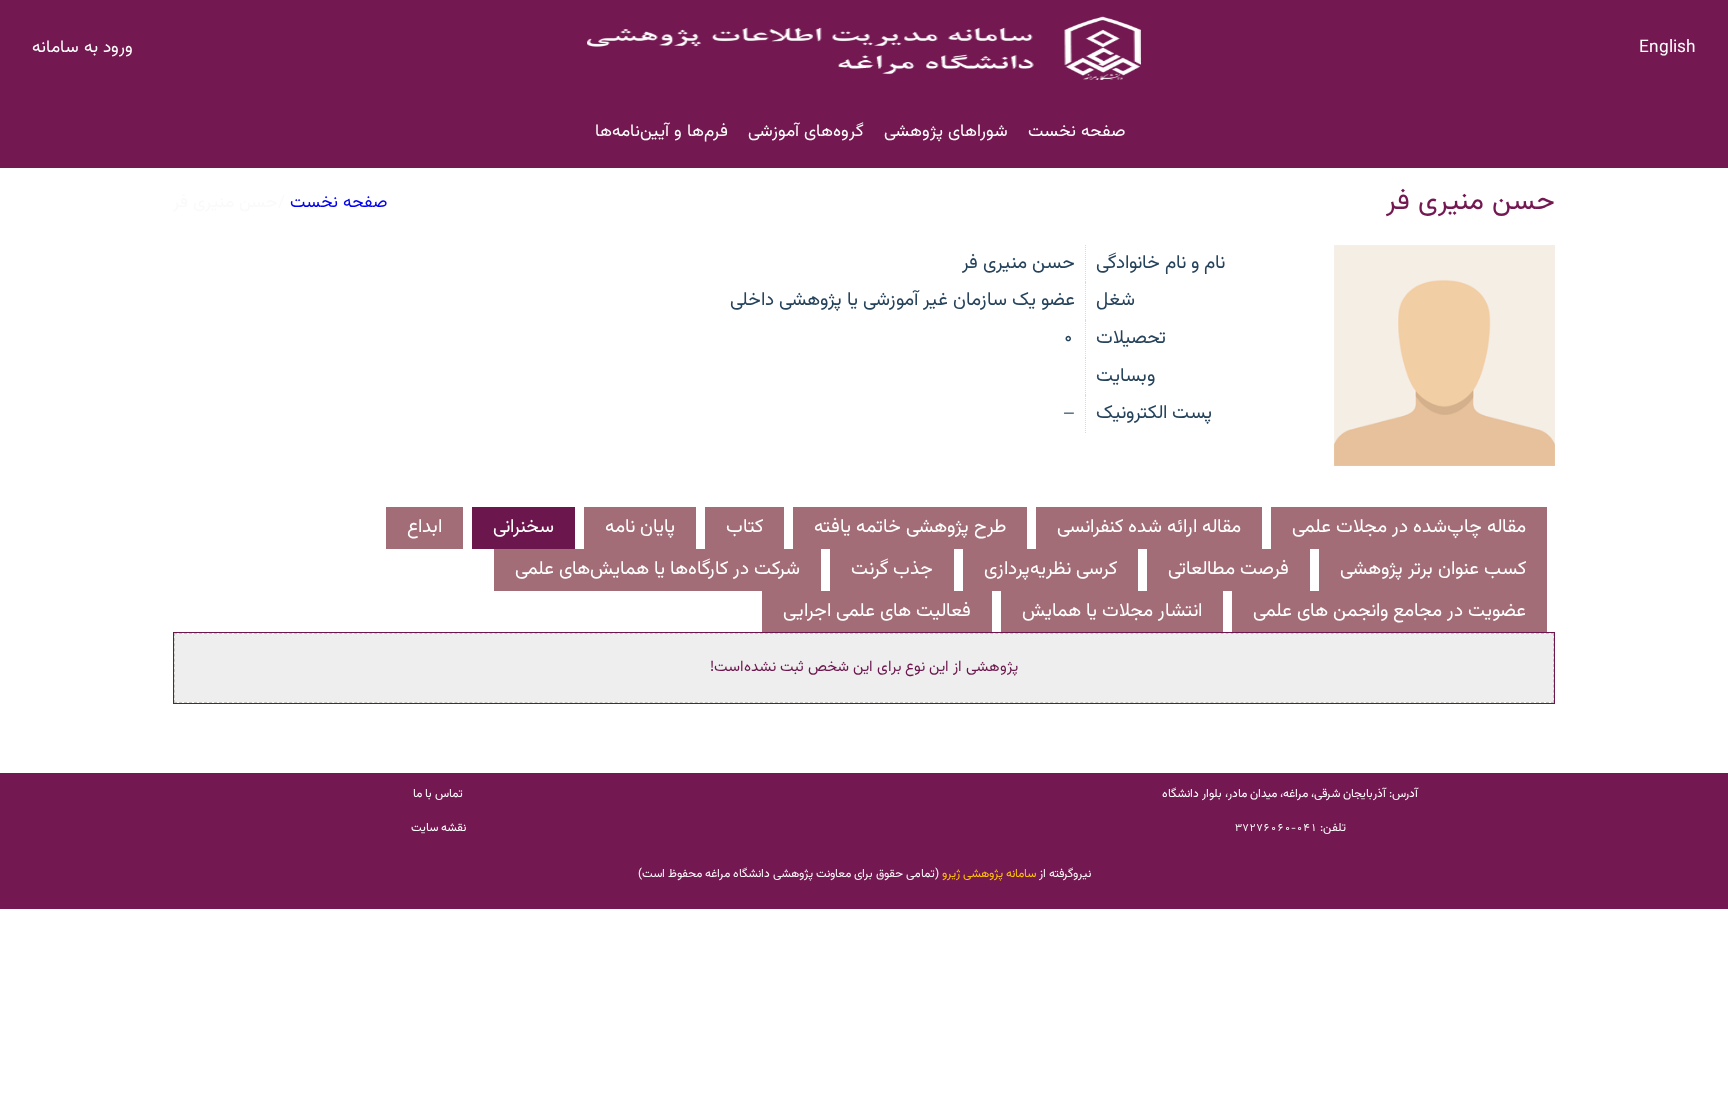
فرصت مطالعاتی (1228, 569)
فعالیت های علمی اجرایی (877, 611)
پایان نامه (640, 527)
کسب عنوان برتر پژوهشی (1433, 569)
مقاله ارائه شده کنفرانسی (1149, 527)
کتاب (744, 527)
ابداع (424, 527)
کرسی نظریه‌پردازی (1050, 569)
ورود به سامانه (82, 47)
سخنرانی (523, 527)
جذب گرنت (892, 569)
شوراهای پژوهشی (946, 131)
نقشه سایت (438, 828)
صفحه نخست (1076, 131)
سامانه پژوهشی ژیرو (989, 874)
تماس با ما (438, 794)
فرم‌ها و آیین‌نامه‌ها (661, 131)
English (1667, 47)
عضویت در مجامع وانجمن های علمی (1389, 611)
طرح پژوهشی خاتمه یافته (910, 527)
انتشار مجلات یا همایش (1112, 611)
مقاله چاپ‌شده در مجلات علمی (1409, 527)
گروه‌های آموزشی (806, 131)
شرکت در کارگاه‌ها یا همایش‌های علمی (657, 569)
